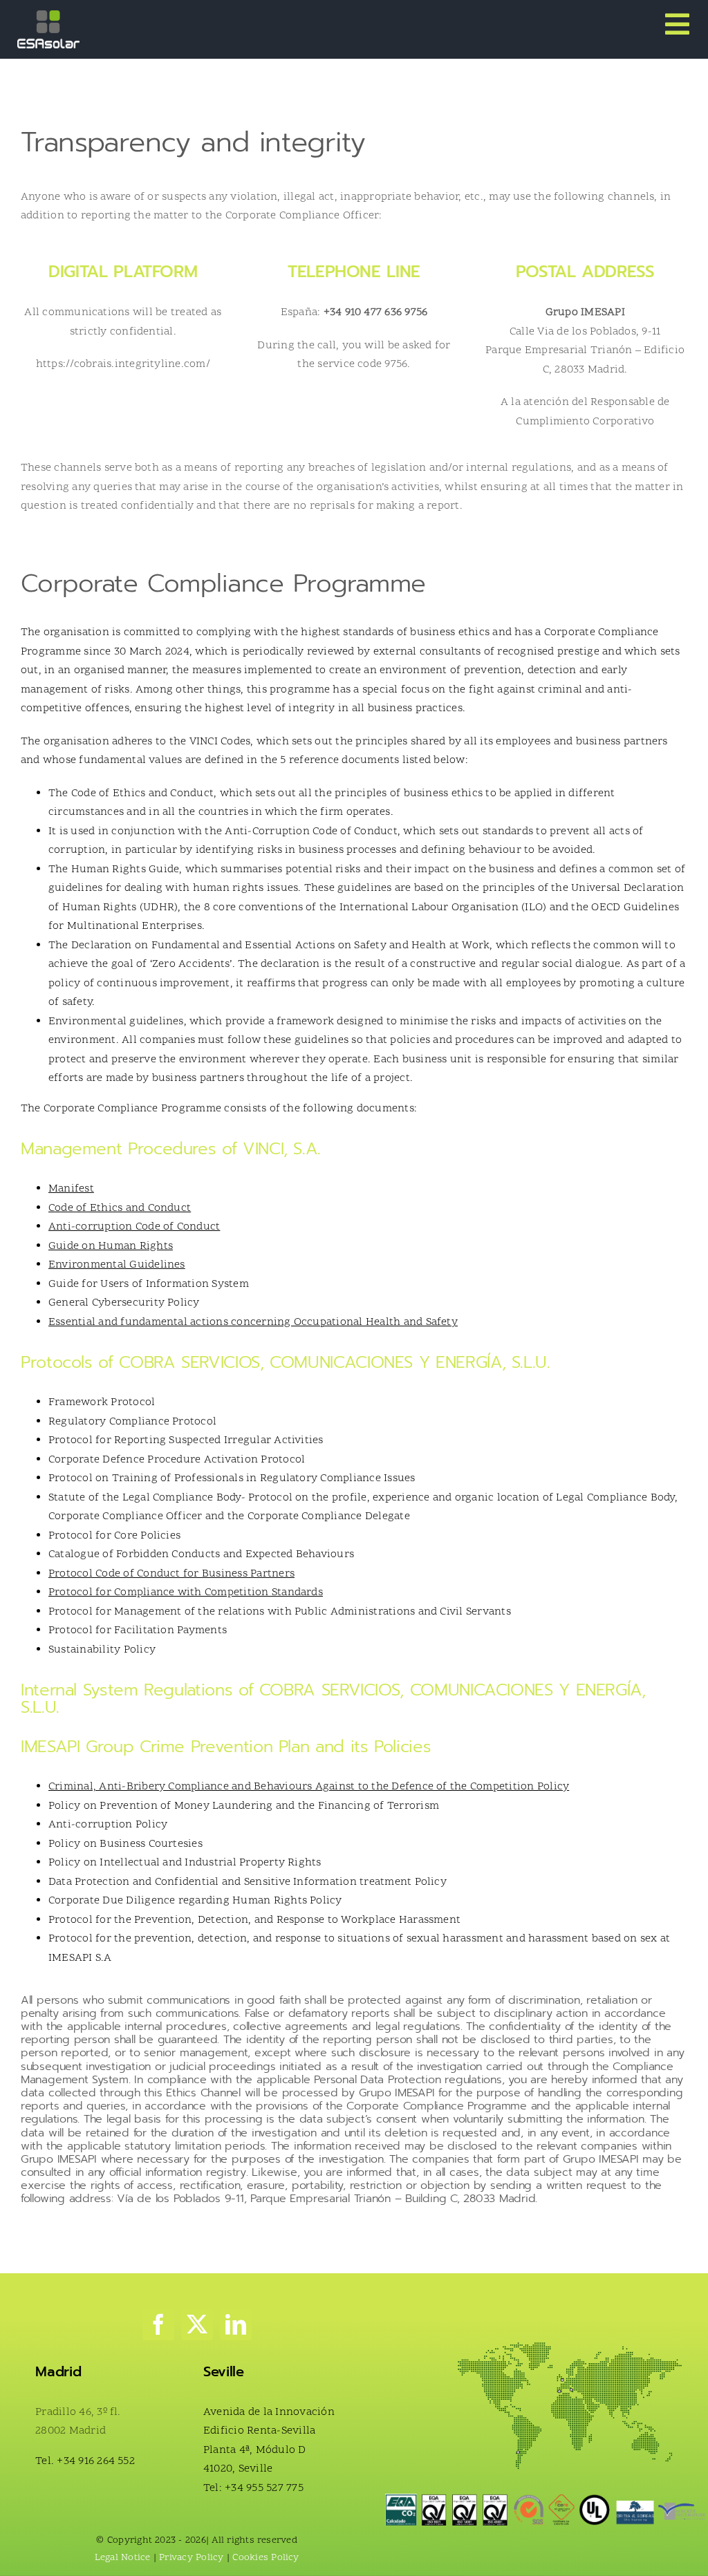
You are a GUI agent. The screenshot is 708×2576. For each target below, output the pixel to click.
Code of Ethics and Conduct (120, 1208)
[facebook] (158, 2324)
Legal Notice (123, 2558)
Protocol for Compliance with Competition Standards (186, 1592)
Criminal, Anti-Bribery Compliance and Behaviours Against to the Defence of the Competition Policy (309, 1787)
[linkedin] (236, 2324)
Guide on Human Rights (111, 1246)
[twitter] (197, 2324)
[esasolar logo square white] (48, 16)
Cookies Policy (265, 2558)
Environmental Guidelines (117, 1265)
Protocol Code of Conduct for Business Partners (171, 1574)
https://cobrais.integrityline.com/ (123, 364)
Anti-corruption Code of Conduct (134, 1227)
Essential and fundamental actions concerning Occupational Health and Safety (253, 1322)
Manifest (71, 1189)
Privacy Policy (191, 2558)
